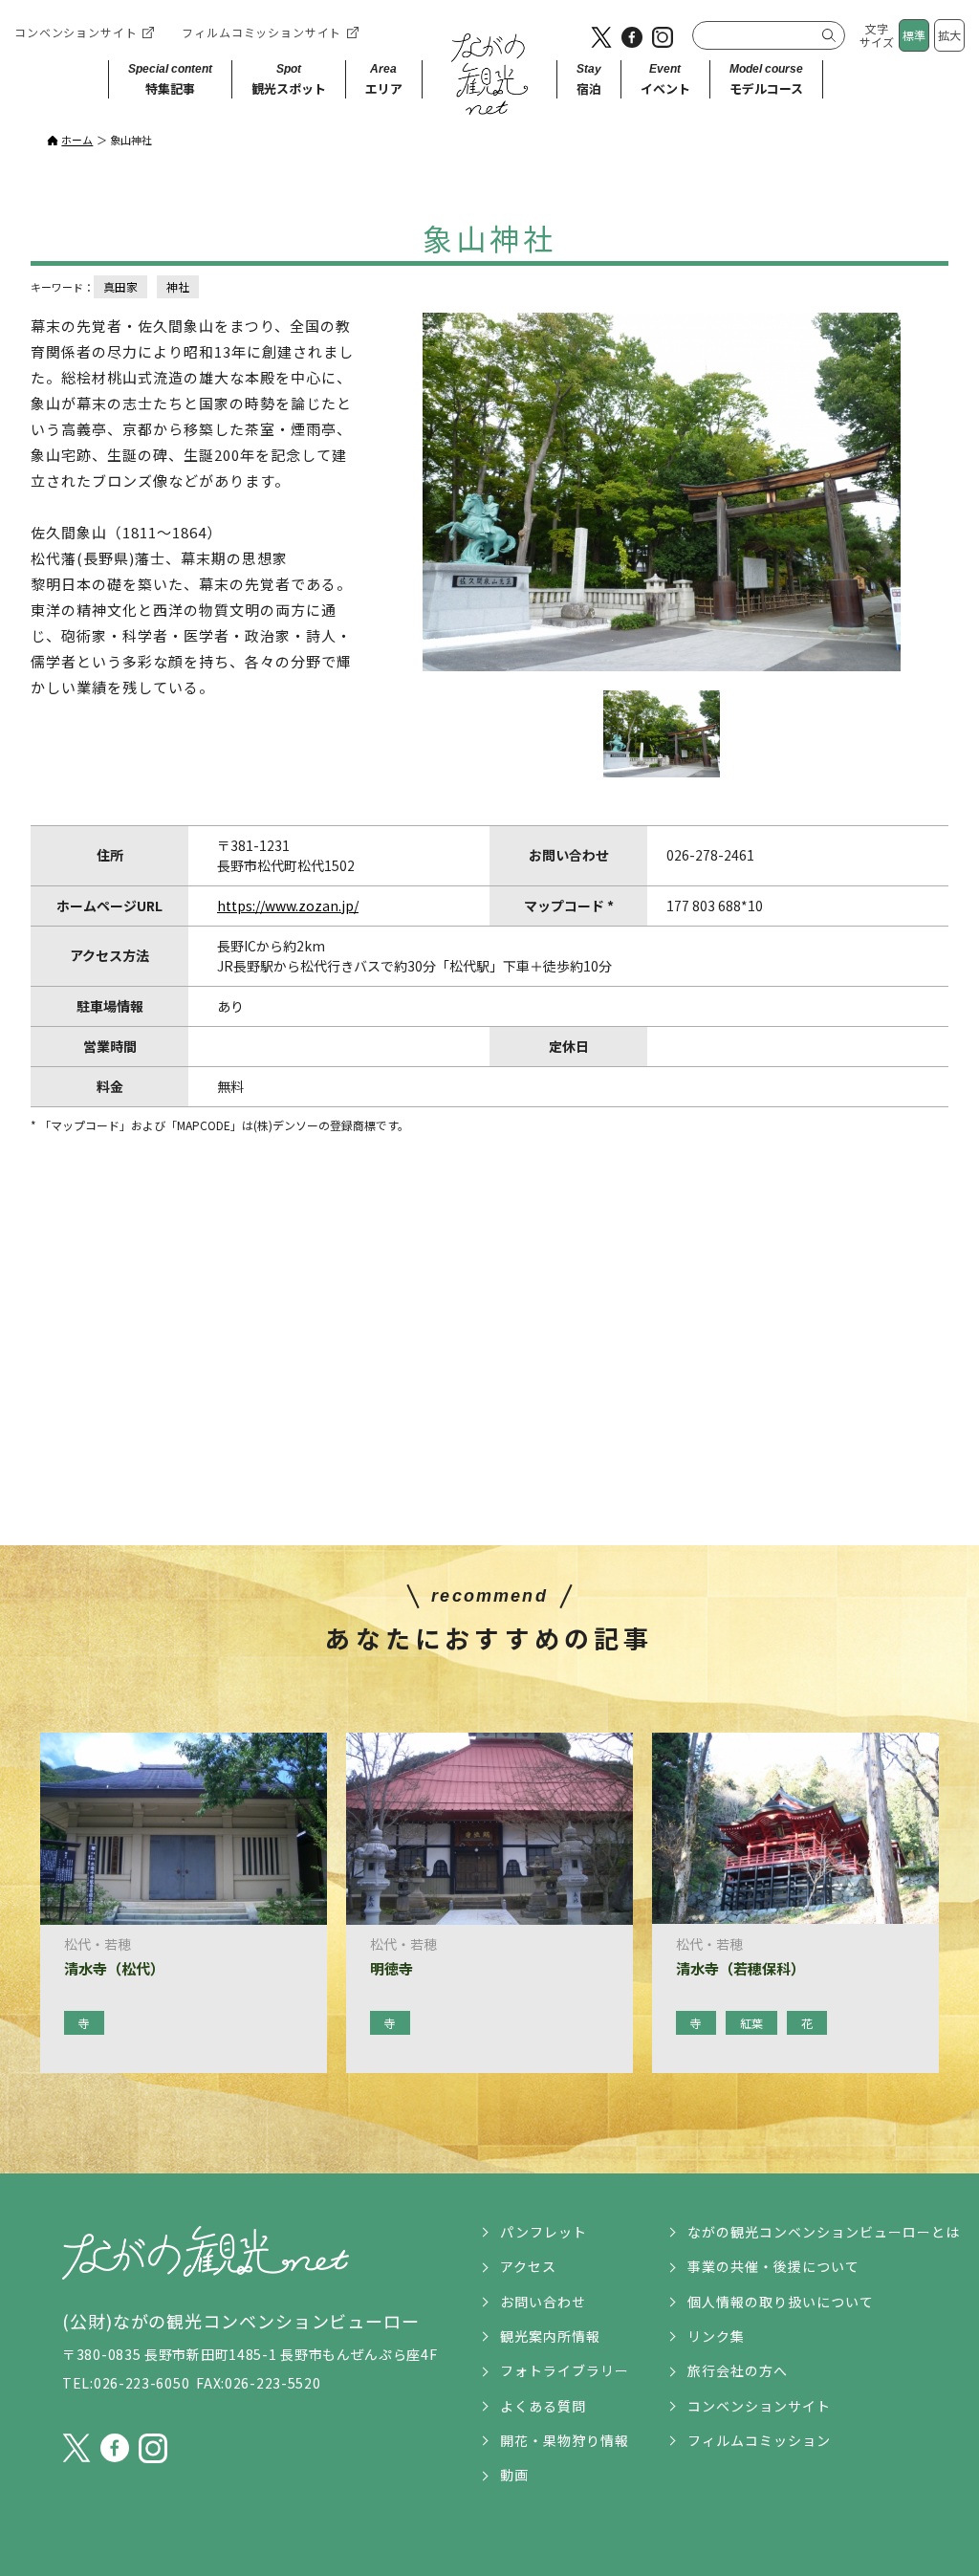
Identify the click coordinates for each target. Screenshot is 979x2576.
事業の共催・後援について (773, 2266)
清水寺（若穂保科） (740, 1969)
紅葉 (751, 2023)
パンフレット (544, 2232)
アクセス (528, 2266)
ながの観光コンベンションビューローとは (824, 2232)
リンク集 (716, 2336)
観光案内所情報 (550, 2336)
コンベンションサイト (76, 32)
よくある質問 (543, 2406)
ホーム (77, 140)
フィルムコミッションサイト (261, 32)
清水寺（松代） (114, 1969)
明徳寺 (392, 1969)
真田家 (120, 286)
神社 (178, 286)
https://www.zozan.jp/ (288, 906)
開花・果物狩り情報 (565, 2440)
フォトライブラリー (565, 2370)
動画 (514, 2475)
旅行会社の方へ (738, 2370)
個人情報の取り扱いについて (781, 2302)
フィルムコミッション (759, 2440)
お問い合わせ (543, 2302)
